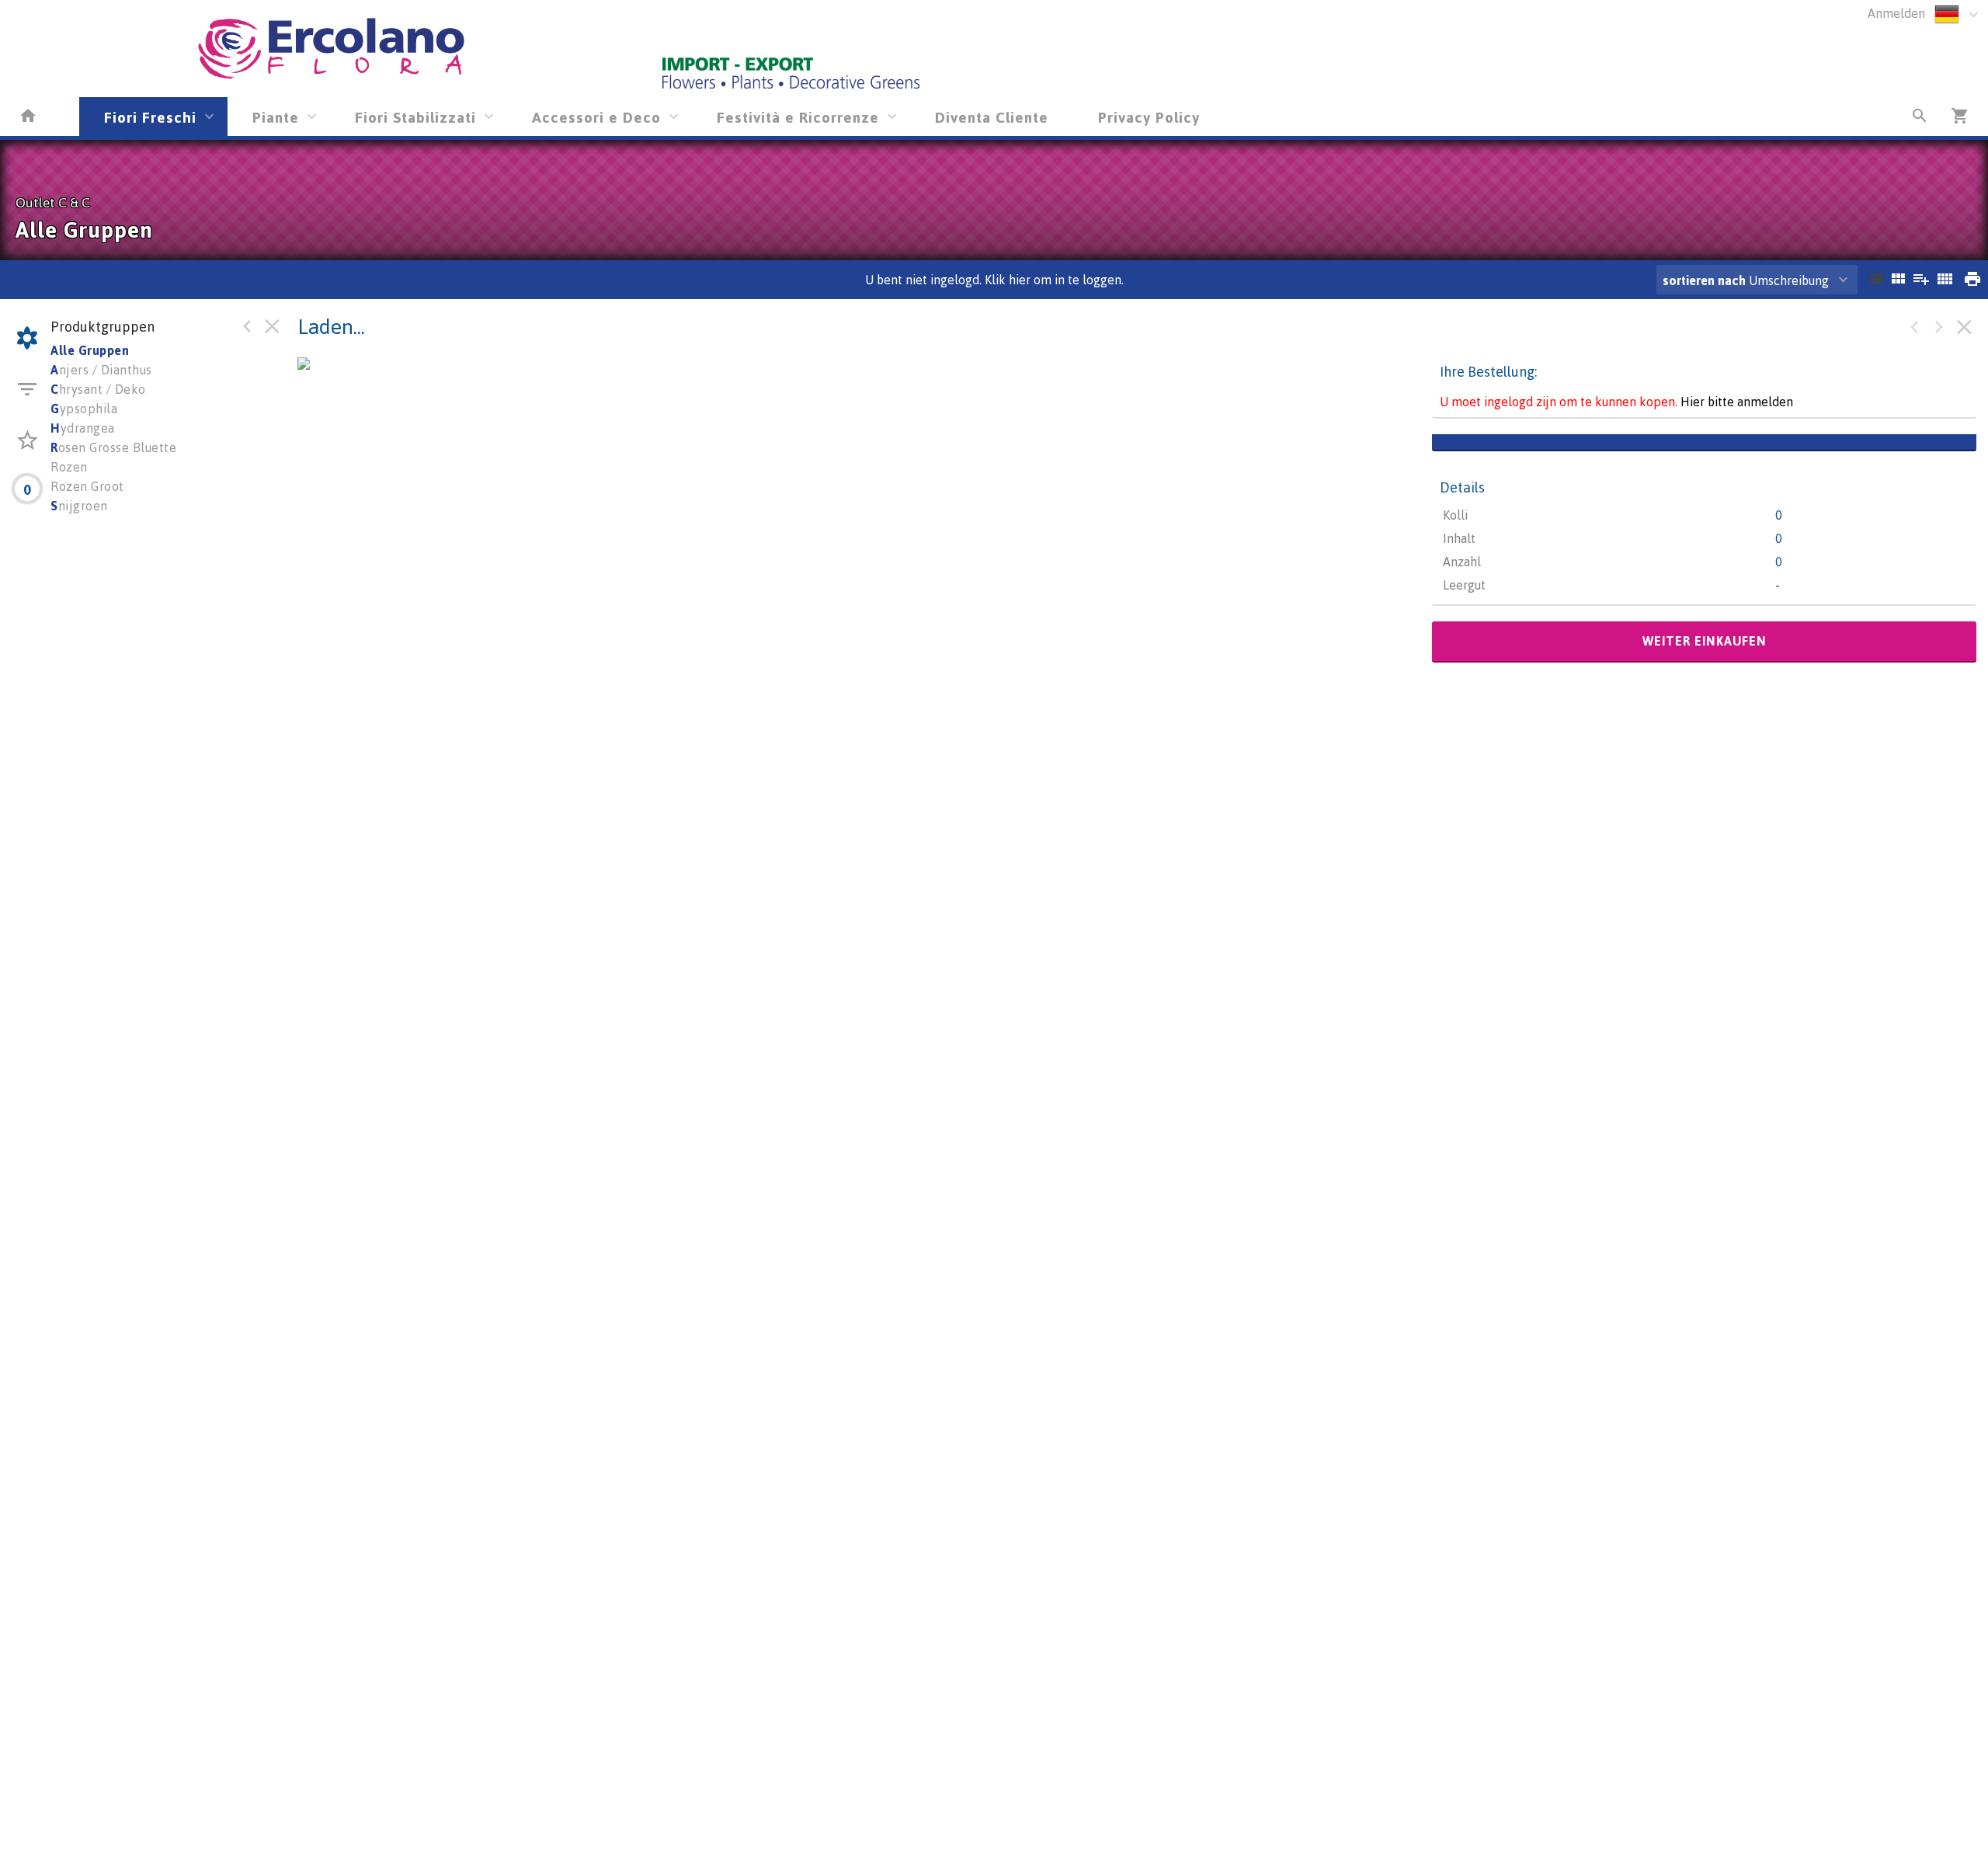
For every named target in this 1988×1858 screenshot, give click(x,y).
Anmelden (1896, 13)
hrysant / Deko (98, 389)
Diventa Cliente (992, 117)
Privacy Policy (1149, 117)
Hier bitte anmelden (1737, 402)
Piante (276, 117)
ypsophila (84, 409)
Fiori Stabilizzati (415, 117)
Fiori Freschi (150, 117)
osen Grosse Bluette (113, 447)
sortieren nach (1706, 280)
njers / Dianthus (101, 370)
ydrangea (83, 428)
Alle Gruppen (90, 350)
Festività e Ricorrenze (798, 117)
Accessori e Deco (596, 117)
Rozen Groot (87, 486)
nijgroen (79, 506)
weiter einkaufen (1705, 641)
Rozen (69, 467)
